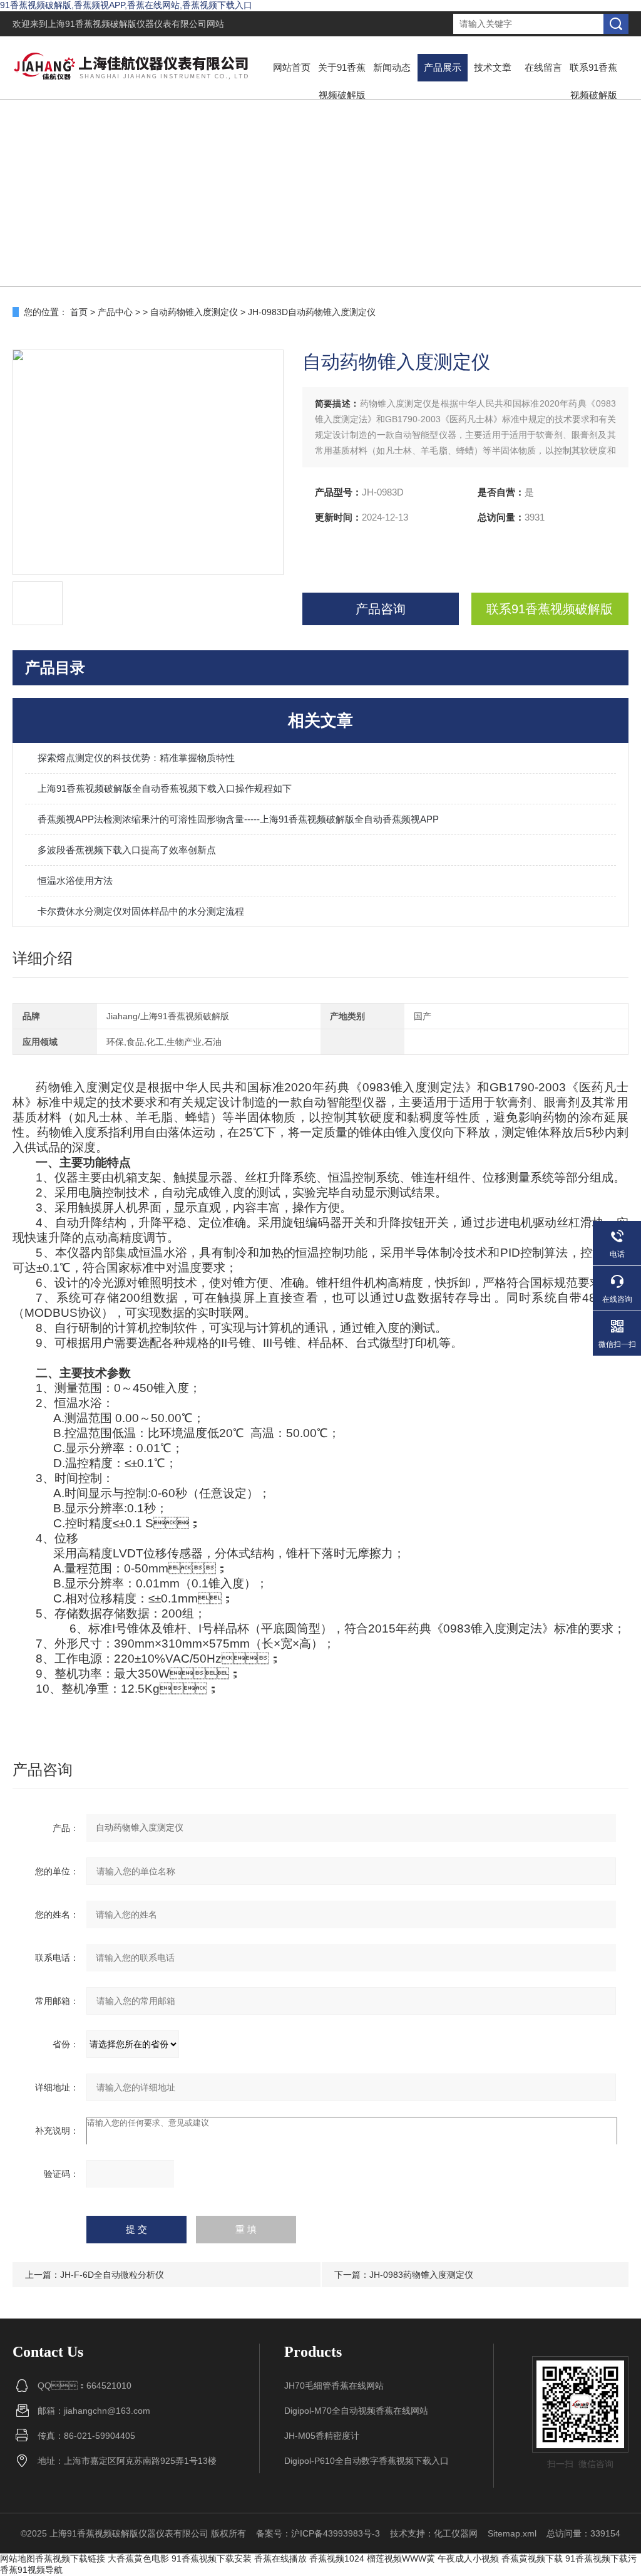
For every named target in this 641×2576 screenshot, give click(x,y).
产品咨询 (381, 609)
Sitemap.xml (512, 2533)
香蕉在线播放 (280, 2558)
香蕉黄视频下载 (532, 2558)
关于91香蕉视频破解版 (342, 81)
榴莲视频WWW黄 (401, 2558)
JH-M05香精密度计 (322, 2436)
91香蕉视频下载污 (601, 2558)
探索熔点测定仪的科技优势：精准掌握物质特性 (136, 758)
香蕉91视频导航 (31, 2570)
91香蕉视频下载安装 (212, 2558)
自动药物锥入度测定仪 (194, 312)
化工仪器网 (456, 2533)
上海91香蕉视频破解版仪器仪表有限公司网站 (136, 24)
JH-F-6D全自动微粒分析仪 (112, 2275)
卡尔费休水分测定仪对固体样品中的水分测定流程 (141, 911)
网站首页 (292, 67)
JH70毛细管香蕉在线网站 (334, 2386)
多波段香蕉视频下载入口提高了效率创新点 (127, 850)
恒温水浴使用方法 (75, 880)
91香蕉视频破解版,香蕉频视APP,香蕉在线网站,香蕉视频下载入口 (126, 5)
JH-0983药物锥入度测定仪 (421, 2275)
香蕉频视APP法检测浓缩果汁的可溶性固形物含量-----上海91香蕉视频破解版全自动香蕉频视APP (238, 819)
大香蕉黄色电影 (138, 2558)
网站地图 (18, 2558)
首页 (79, 312)
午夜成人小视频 (468, 2558)
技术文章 (493, 67)
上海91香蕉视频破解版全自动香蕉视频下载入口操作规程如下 (165, 788)
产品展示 (443, 67)
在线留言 (543, 67)
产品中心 (115, 312)
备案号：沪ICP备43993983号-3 (318, 2533)
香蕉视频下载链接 (70, 2558)
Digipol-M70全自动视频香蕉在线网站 (356, 2411)
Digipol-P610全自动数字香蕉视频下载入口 (367, 2461)
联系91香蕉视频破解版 (593, 81)
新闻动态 (392, 67)
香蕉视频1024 (337, 2558)
